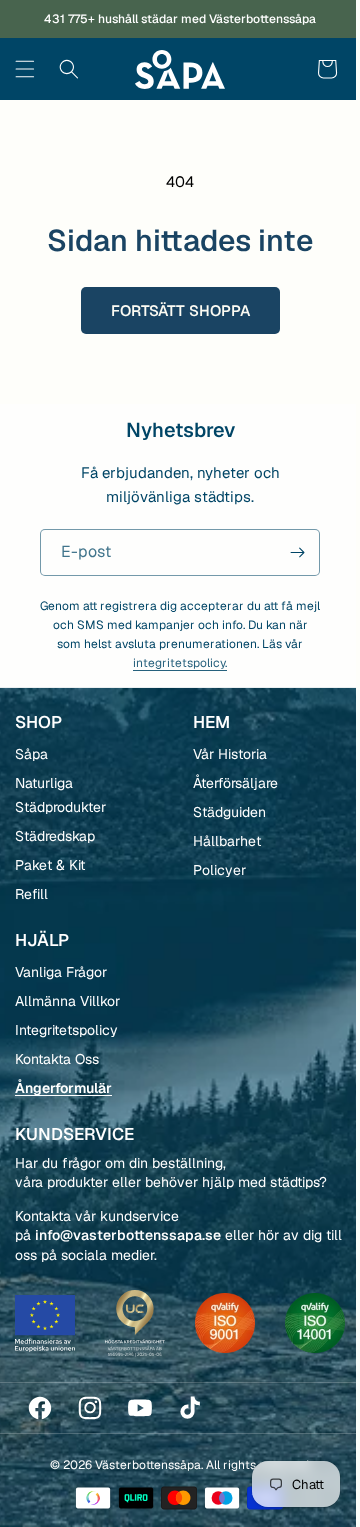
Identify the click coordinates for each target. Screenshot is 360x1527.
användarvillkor (287, 901)
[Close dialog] (332, 676)
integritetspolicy (243, 901)
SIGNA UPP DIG (257, 863)
